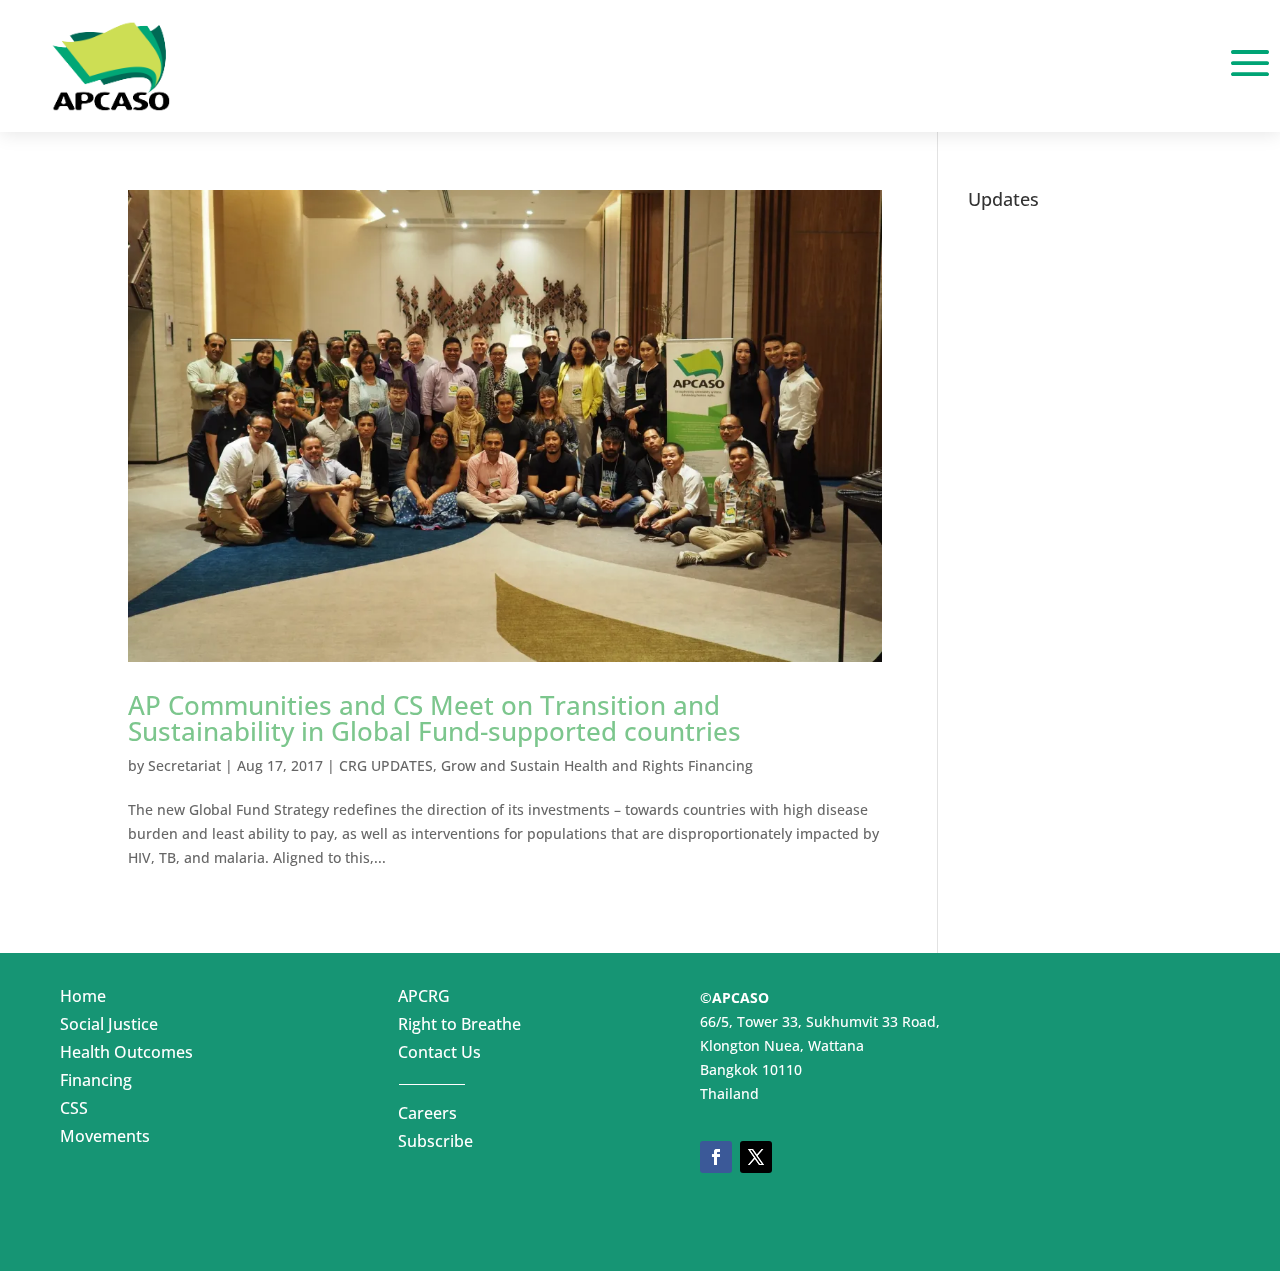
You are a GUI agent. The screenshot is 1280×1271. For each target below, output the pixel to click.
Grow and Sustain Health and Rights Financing (597, 765)
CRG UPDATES (386, 765)
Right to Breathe (459, 1028)
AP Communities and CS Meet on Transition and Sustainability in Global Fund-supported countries (434, 718)
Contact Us (439, 1056)
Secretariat (184, 765)
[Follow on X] (756, 1157)
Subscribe (435, 1145)
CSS (74, 1112)
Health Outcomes (126, 1056)
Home (83, 1000)
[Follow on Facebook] (716, 1157)
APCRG (424, 1000)
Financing (96, 1084)
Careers (427, 1117)
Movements (105, 1140)
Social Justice (109, 1028)
